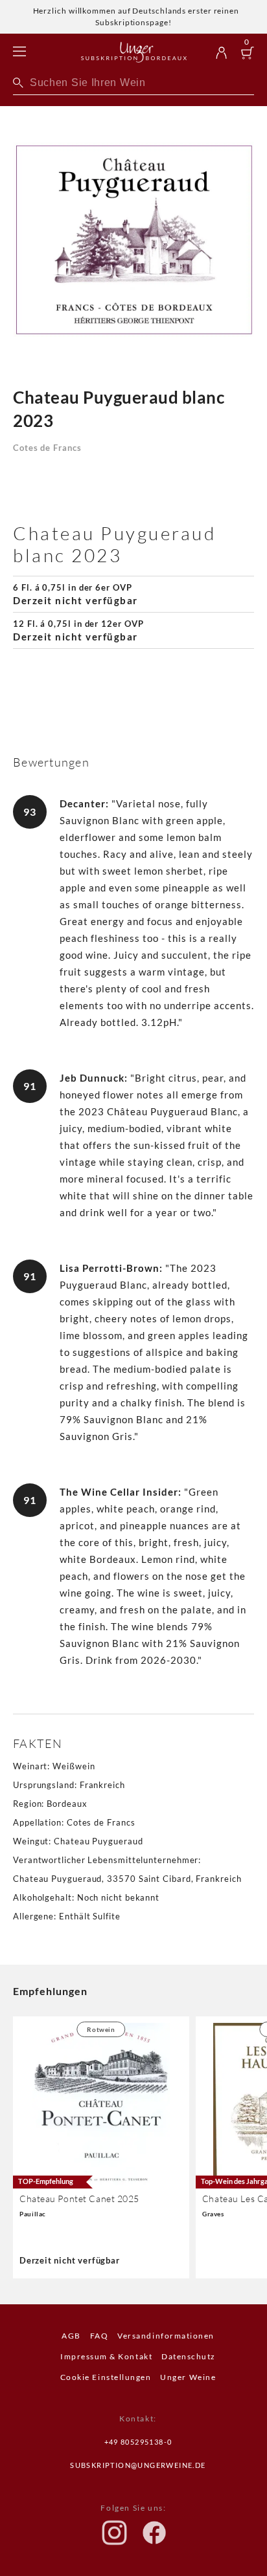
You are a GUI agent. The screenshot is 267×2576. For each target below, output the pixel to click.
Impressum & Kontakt (106, 2356)
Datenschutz (189, 2356)
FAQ (99, 2336)
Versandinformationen (166, 2336)
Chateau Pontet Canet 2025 (79, 2199)
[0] (248, 54)
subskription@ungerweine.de (138, 2465)
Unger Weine (188, 2377)
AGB (71, 2336)
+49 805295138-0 (138, 2442)
